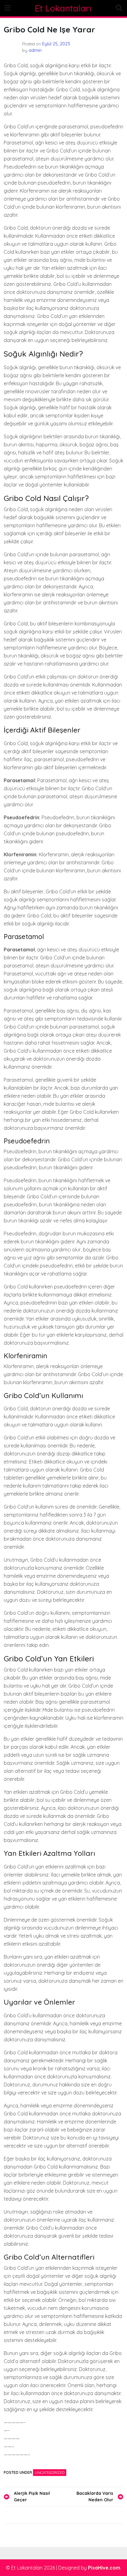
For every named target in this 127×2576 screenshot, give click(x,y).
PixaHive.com (104, 2568)
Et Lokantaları (63, 8)
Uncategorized (50, 2472)
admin (35, 50)
